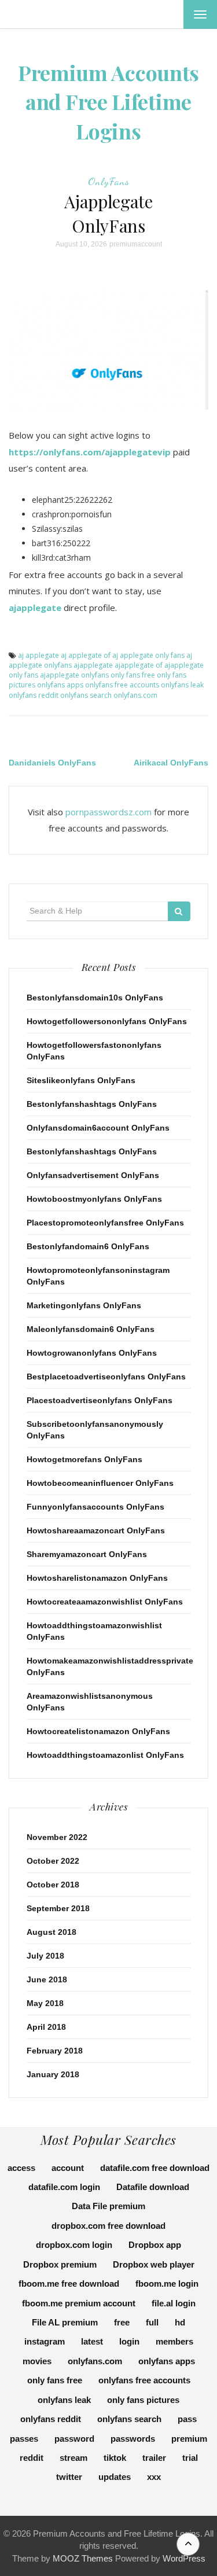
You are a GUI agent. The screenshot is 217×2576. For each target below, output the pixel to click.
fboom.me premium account (79, 2303)
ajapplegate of (139, 665)
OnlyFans (109, 181)
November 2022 (57, 1837)
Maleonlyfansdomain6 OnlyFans (91, 1329)
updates (115, 2477)
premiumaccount (136, 244)
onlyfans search (86, 695)
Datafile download (153, 2187)
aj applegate (38, 655)
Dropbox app (155, 2245)
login (129, 2341)
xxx (154, 2477)
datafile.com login (64, 2187)
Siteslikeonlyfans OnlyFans (81, 1080)
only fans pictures (143, 2400)
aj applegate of (86, 655)
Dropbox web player (154, 2264)
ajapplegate (35, 608)
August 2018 (52, 1932)
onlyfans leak (182, 685)
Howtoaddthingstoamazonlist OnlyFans (105, 1755)
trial (190, 2458)
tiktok (115, 2458)
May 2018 (45, 2003)
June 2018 (47, 1979)
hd (180, 2322)
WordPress (184, 2558)
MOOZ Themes (83, 2558)
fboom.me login (167, 2284)
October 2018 (53, 1885)
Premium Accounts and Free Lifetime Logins (108, 102)
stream (73, 2458)
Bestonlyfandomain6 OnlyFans (88, 1246)
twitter (69, 2477)
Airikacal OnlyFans (171, 763)
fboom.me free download (69, 2284)
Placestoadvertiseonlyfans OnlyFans (100, 1400)
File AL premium (65, 2322)
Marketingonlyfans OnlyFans (84, 1305)
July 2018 (45, 1956)
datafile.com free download (155, 2168)
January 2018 (53, 2074)
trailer (154, 2458)
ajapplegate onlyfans (74, 675)
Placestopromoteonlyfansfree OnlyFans (105, 1223)
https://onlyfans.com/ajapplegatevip (90, 452)
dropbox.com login (74, 2245)
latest (92, 2341)
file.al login (174, 2303)
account (68, 2168)
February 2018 (55, 2051)
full (152, 2322)
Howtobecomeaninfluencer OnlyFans (100, 1483)
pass (187, 2419)
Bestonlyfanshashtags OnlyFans (92, 1104)
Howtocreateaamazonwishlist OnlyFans (105, 1602)
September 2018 (58, 1908)
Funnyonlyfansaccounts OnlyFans (95, 1507)
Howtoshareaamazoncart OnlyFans (96, 1530)
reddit (32, 2458)
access (21, 2168)
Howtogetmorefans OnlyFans (84, 1459)
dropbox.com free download (108, 2226)
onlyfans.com (135, 695)
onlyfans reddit (34, 695)
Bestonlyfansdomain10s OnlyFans (95, 998)
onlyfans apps (60, 685)
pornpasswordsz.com (108, 812)
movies (37, 2361)
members (174, 2341)
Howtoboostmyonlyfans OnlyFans (94, 1199)
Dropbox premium (60, 2264)
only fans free (133, 675)
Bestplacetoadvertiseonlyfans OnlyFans (106, 1377)
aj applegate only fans (148, 655)
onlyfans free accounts (122, 685)
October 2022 (53, 1861)
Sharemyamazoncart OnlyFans (87, 1554)
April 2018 (46, 2027)
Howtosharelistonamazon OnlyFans (97, 1578)
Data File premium (108, 2206)
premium (189, 2439)
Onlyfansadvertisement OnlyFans (93, 1175)
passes (24, 2439)
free (122, 2322)
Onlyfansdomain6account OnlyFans (98, 1128)
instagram (45, 2341)
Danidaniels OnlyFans (52, 763)
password (74, 2439)
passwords (133, 2439)
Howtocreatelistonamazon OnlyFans (98, 1731)
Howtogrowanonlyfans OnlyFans (92, 1353)
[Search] (179, 911)
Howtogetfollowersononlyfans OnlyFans (107, 1021)
